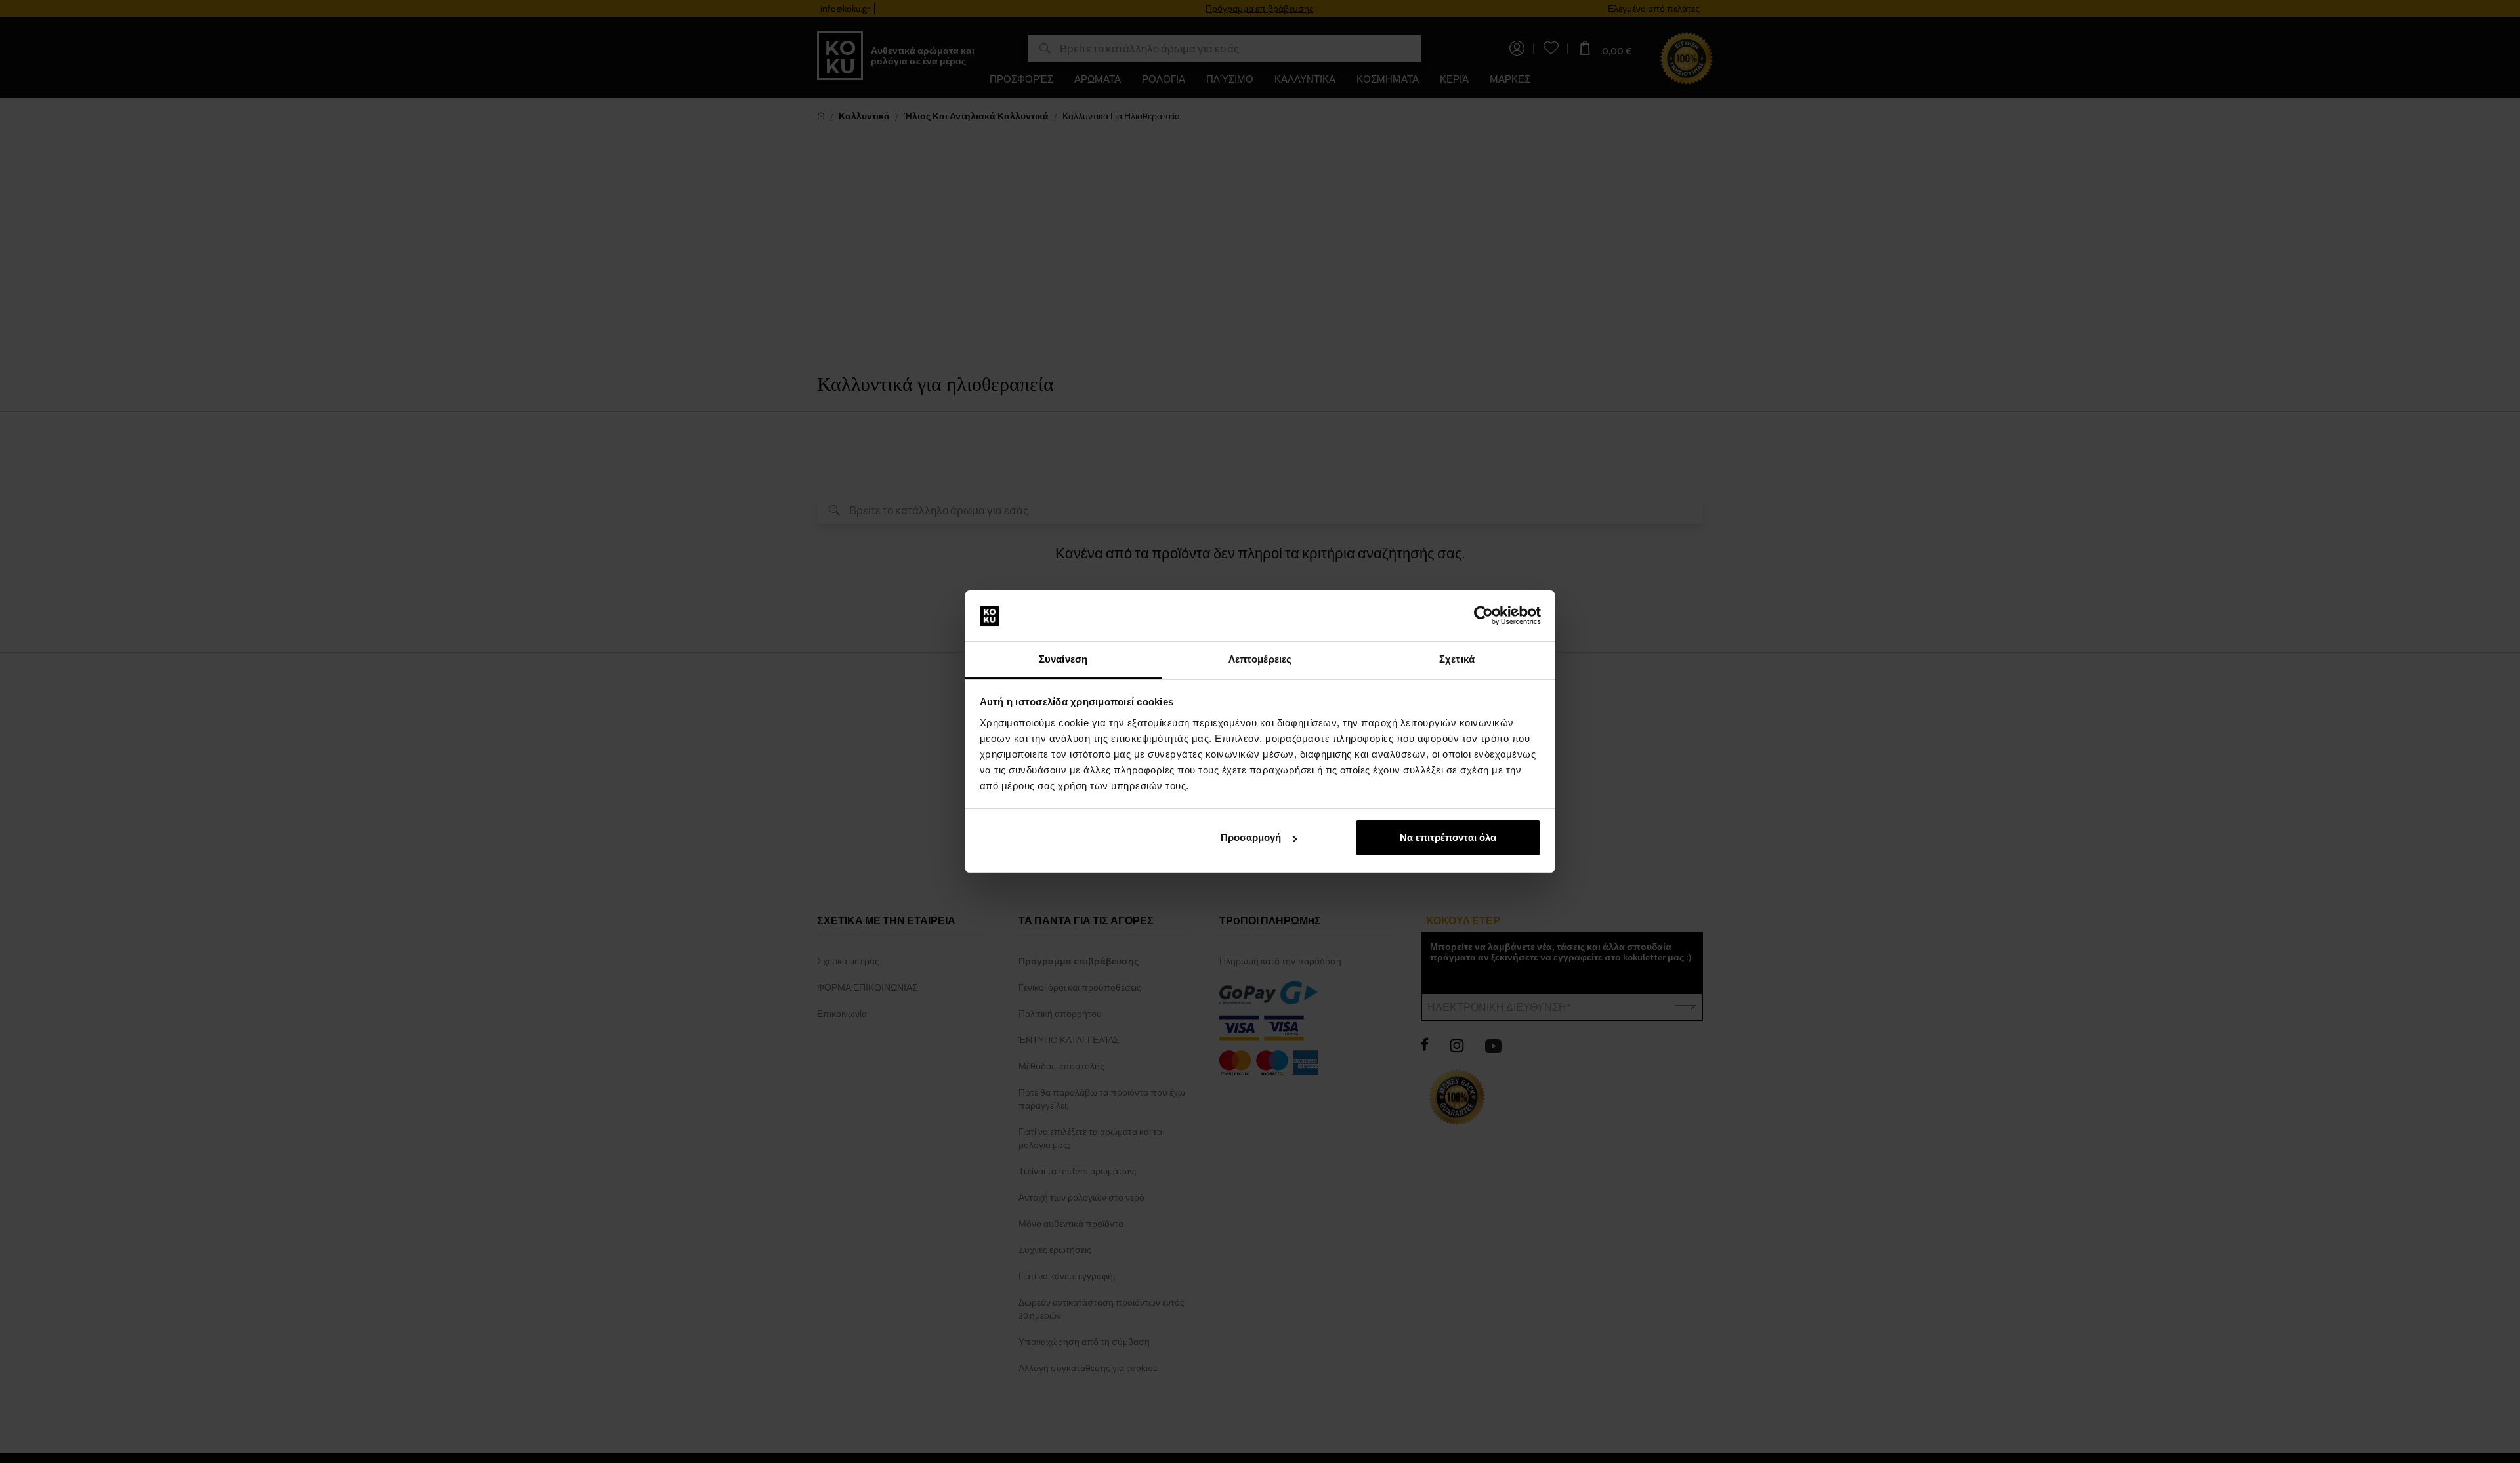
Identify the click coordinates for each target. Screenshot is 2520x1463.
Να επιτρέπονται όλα (1448, 837)
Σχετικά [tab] (1457, 659)
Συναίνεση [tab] (1063, 659)
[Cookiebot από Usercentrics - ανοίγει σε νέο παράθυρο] (1483, 616)
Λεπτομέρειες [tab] (1260, 659)
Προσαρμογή (1251, 837)
